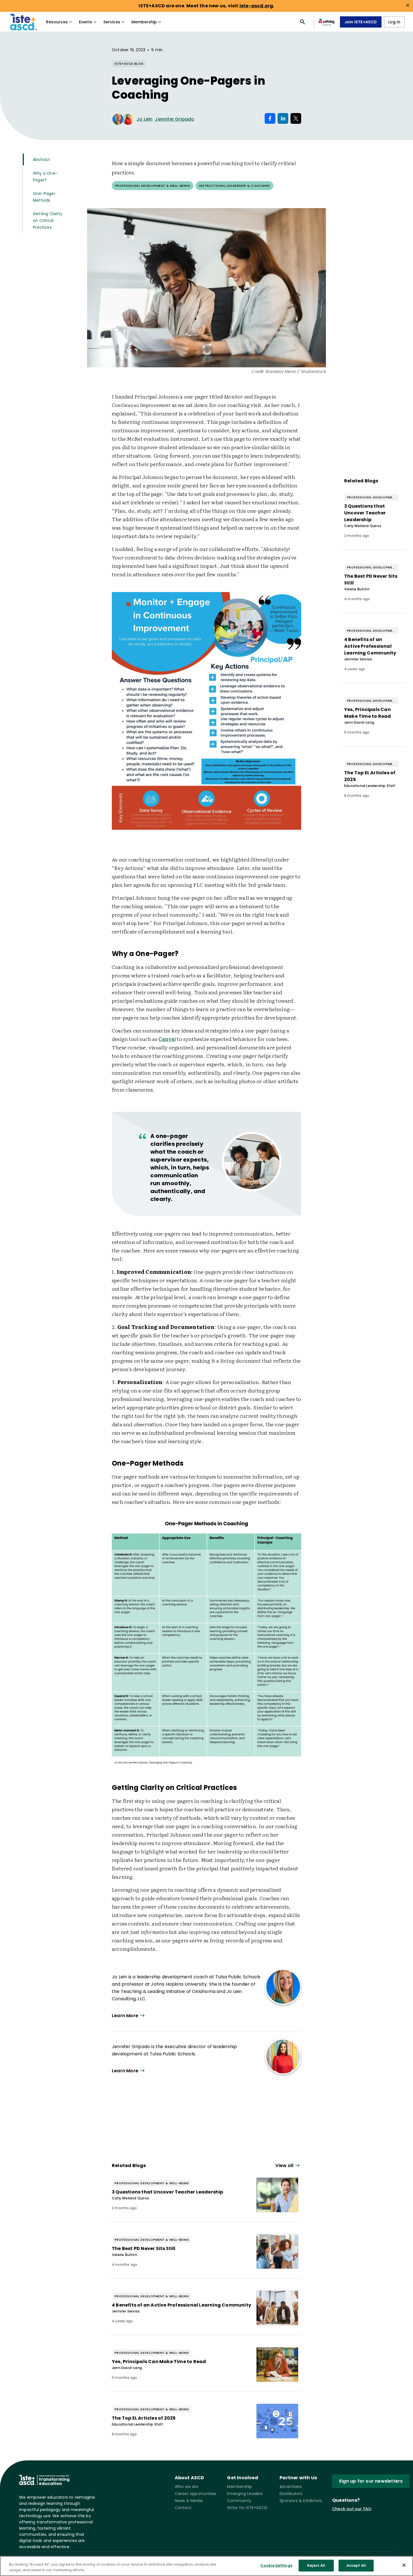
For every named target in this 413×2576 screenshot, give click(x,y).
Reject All (316, 2565)
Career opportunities (196, 2494)
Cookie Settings (276, 2565)
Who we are (187, 2487)
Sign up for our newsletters (371, 2481)
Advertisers (291, 2487)
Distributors (291, 2494)
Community (239, 2501)
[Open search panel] (303, 22)
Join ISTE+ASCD (361, 22)
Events (86, 22)
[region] (206, 2566)
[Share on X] (296, 118)
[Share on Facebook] (270, 118)
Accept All (356, 2565)
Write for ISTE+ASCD (247, 2508)
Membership (144, 22)
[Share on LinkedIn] (283, 118)
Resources (57, 22)
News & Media (189, 2501)
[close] (408, 5)
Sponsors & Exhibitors (301, 2501)
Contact (183, 2508)
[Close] (404, 2565)
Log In (394, 22)
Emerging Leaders (245, 2494)
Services (112, 22)
